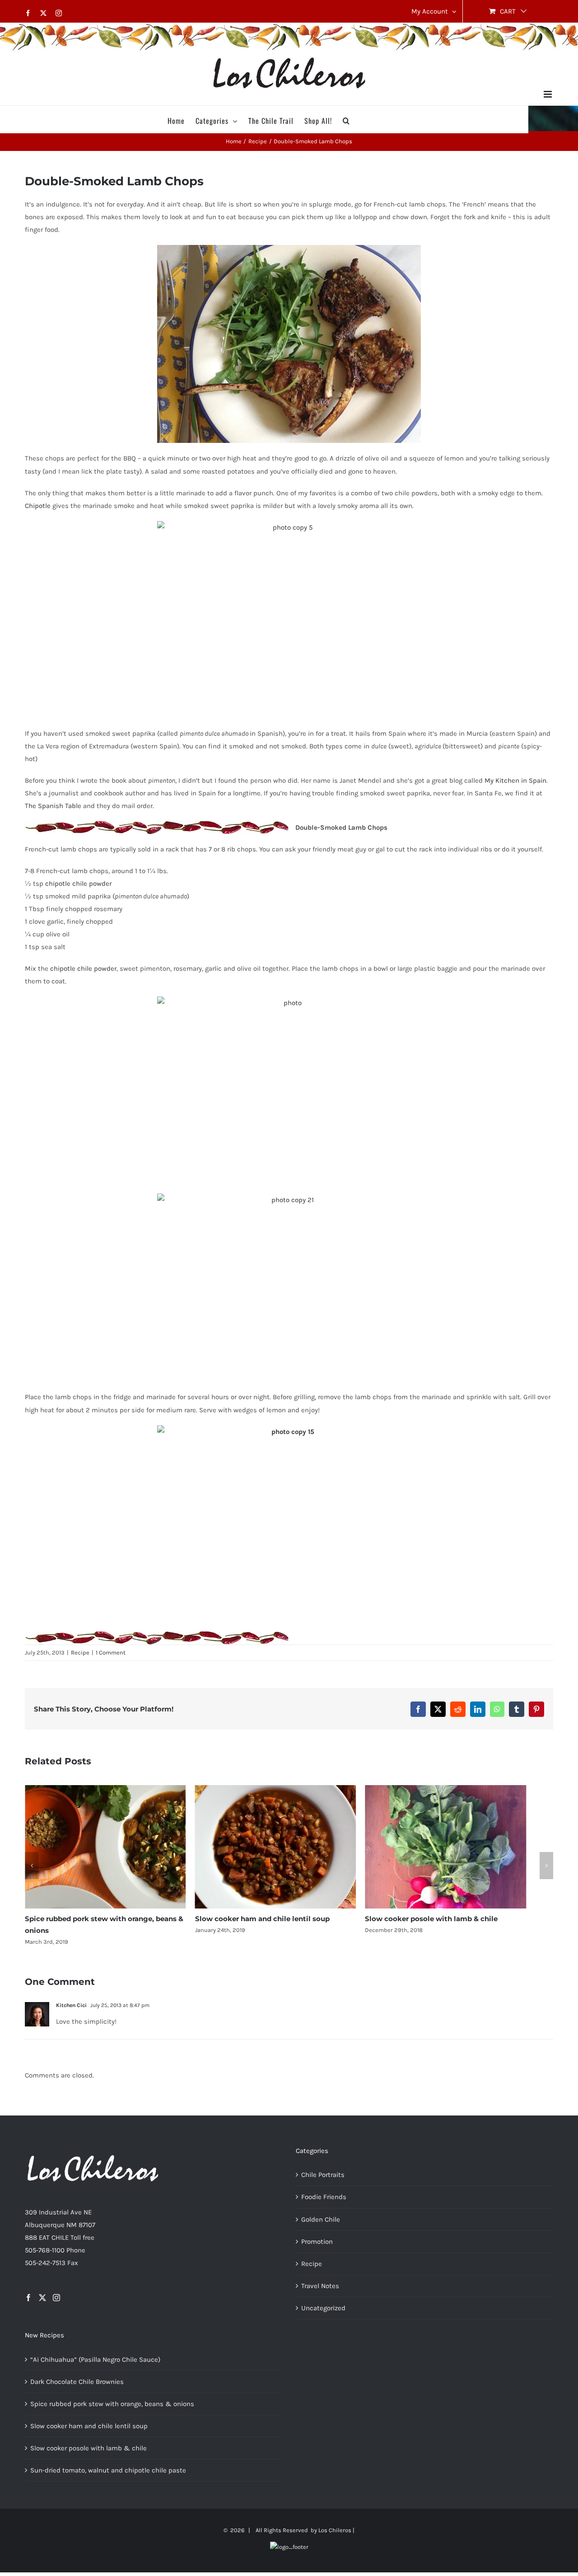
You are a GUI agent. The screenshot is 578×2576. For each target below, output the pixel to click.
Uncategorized (323, 2315)
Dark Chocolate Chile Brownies (77, 2388)
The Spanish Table (53, 806)
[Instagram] (56, 2304)
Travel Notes (320, 2293)
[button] (346, 119)
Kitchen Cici (71, 2012)
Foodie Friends (324, 2204)
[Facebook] (28, 2304)
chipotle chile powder (78, 884)
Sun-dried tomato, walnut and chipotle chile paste (108, 2477)
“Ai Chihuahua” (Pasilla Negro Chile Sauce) (95, 2366)
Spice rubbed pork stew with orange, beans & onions (112, 2411)
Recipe (80, 1652)
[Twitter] (42, 2304)
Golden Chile (321, 2226)
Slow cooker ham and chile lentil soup (271, 1926)
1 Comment (111, 1652)
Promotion (317, 2248)
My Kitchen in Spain (515, 780)
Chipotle (38, 506)
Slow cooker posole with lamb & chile (449, 1926)
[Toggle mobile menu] (548, 94)
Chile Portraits (323, 2181)
